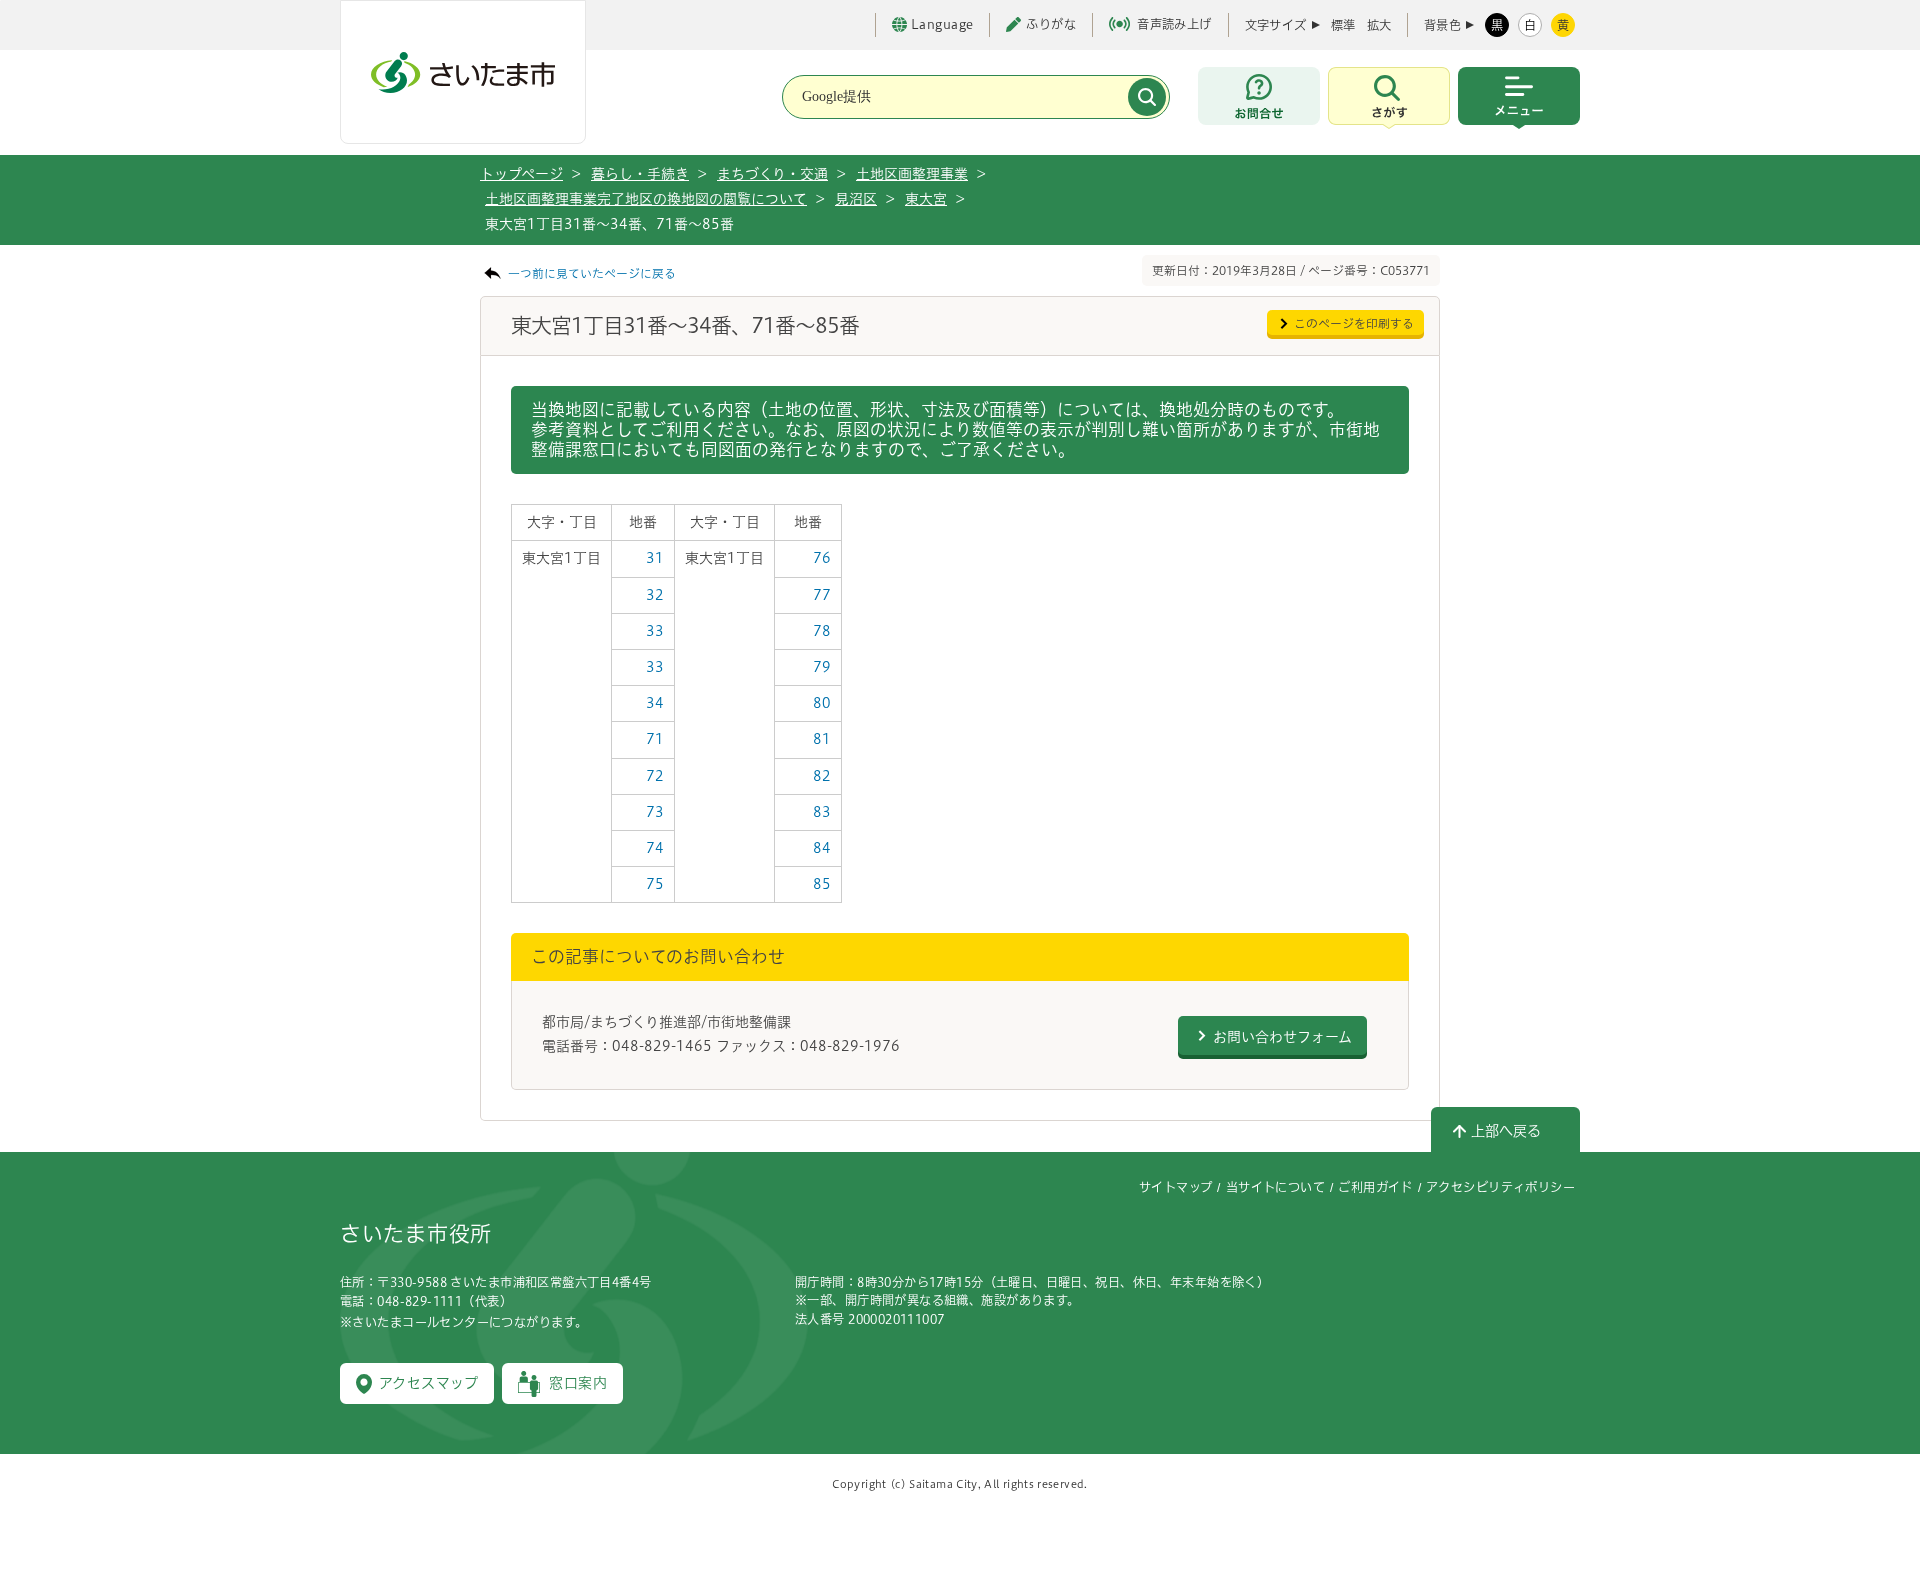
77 (822, 595)
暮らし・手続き (640, 174)
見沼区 (856, 199)
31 (655, 558)
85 (822, 884)
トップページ (521, 174)
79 (822, 667)
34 (655, 703)
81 (822, 739)
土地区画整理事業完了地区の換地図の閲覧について (646, 199)
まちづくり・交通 (772, 174)
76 (822, 558)
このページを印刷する (1354, 323)
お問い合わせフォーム (1282, 1037)
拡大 (1379, 25)
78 (822, 631)
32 (655, 595)
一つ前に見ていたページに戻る (592, 273)
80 (822, 703)
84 (822, 848)
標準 (1343, 25)
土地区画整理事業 (912, 174)
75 (655, 884)
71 (655, 739)
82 (822, 776)
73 (655, 812)
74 (655, 848)
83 (822, 812)
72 (655, 776)
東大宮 (926, 199)
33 (655, 631)
